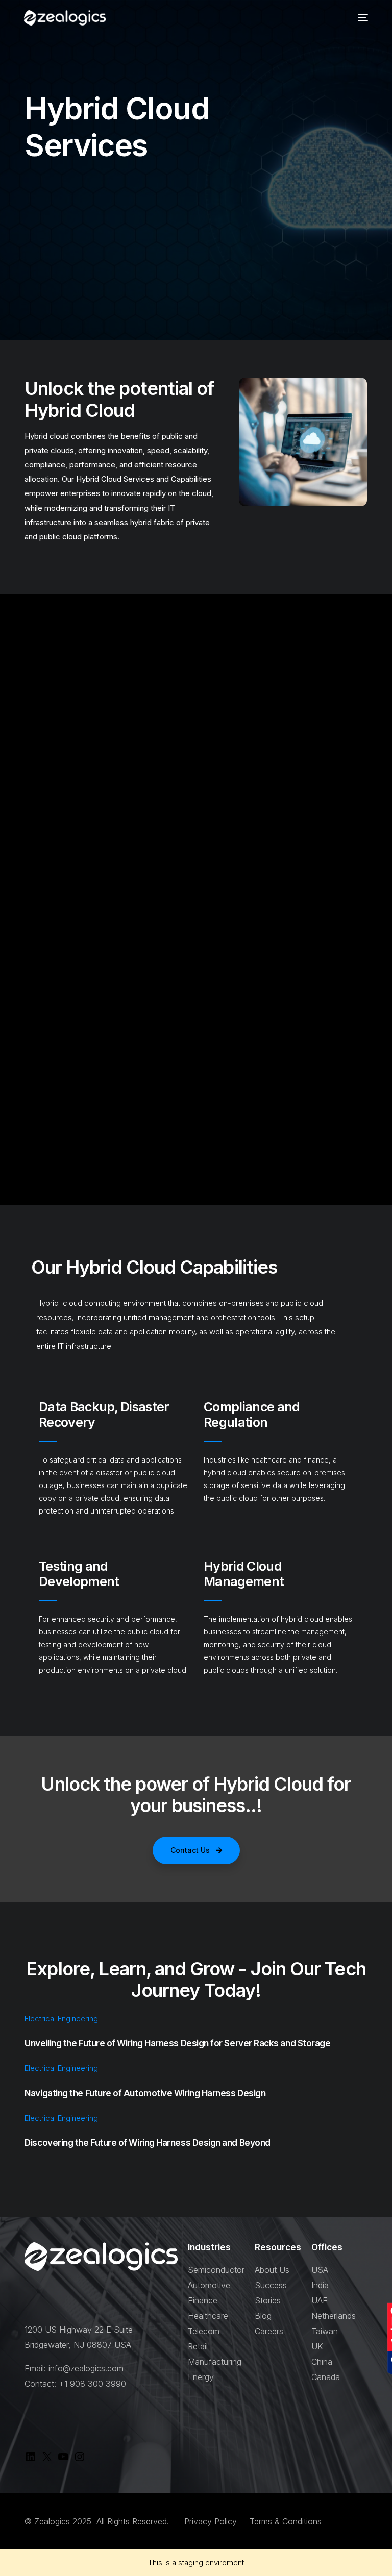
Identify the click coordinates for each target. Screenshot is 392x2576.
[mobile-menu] (360, 18)
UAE (320, 2300)
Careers (269, 2331)
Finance (203, 2300)
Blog (263, 2316)
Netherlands (334, 2316)
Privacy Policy (212, 2521)
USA (320, 2270)
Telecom (204, 2331)
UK (317, 2346)
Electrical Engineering (61, 2018)
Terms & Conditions (286, 2521)
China (322, 2362)
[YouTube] (63, 2460)
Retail (198, 2346)
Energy (201, 2377)
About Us (272, 2270)
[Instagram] (80, 2460)
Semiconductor (216, 2270)
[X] (47, 2460)
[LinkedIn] (31, 2460)
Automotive (209, 2285)
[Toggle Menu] (379, 46)
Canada (326, 2377)
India (320, 2285)
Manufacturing (215, 2362)
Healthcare (208, 2316)
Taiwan (325, 2331)
